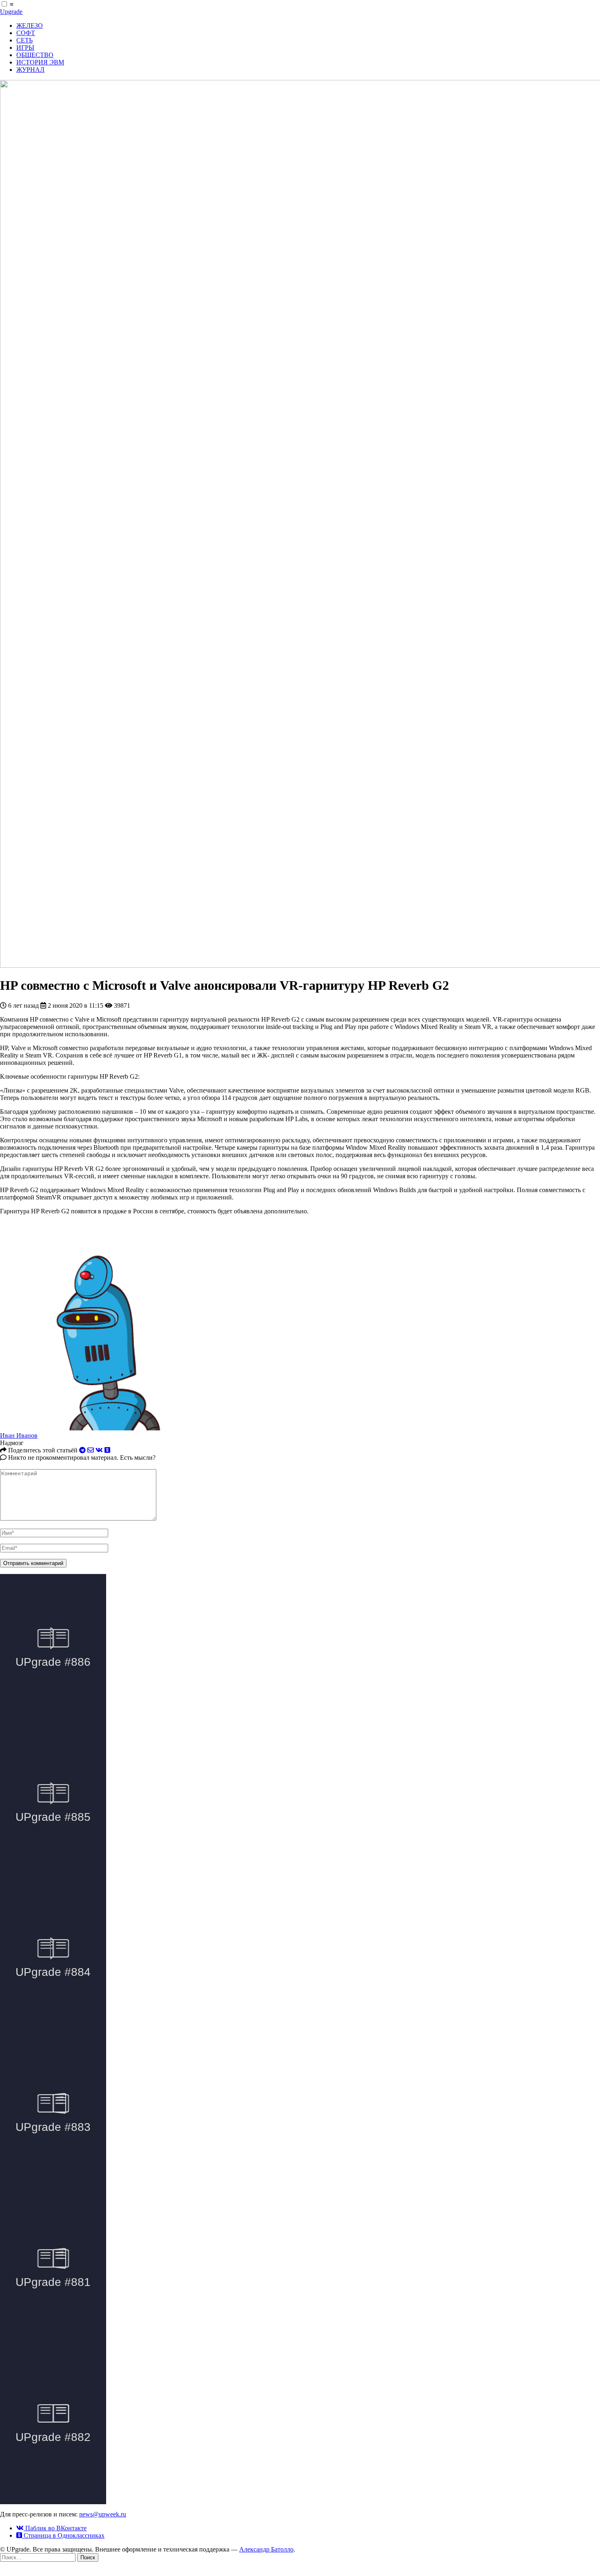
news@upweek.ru (103, 2514)
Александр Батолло (266, 2549)
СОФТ (26, 33)
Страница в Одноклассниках (63, 2535)
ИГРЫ (25, 48)
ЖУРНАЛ (30, 70)
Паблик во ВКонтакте (55, 2528)
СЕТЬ (24, 40)
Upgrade (11, 12)
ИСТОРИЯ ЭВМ (40, 62)
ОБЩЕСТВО (35, 55)
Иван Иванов (19, 1435)
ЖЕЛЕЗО (30, 25)
